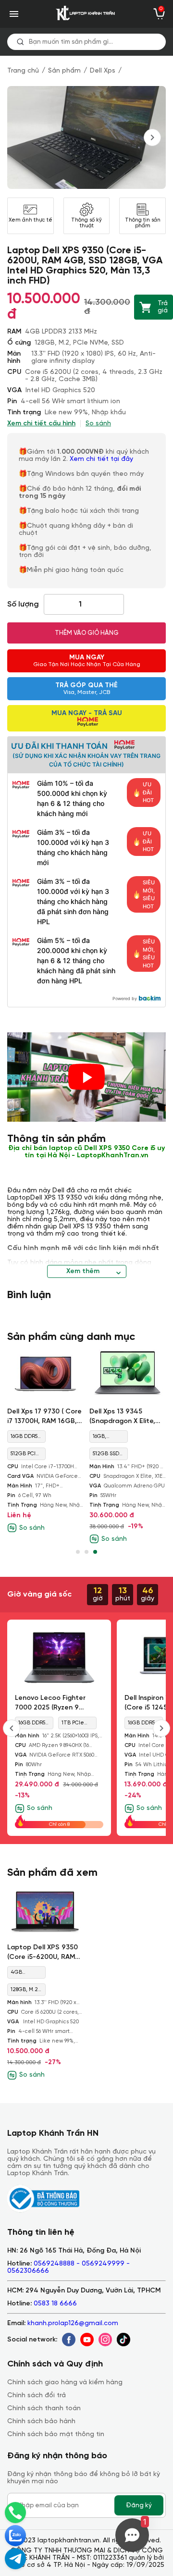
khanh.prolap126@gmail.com (73, 2323)
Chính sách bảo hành (41, 2421)
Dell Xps (103, 71)
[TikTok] (124, 2340)
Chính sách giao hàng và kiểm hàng (65, 2383)
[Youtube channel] (87, 2340)
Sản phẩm (64, 71)
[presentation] (152, 137)
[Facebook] (69, 2340)
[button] (78, 1552)
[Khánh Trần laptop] (86, 14)
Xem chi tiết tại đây (102, 459)
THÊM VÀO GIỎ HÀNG (87, 633)
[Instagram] (105, 2340)
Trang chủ (23, 71)
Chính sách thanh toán (44, 2409)
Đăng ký (139, 2505)
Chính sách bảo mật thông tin (56, 2434)
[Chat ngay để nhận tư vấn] (15, 2559)
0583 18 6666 (55, 2304)
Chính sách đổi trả (37, 2396)
